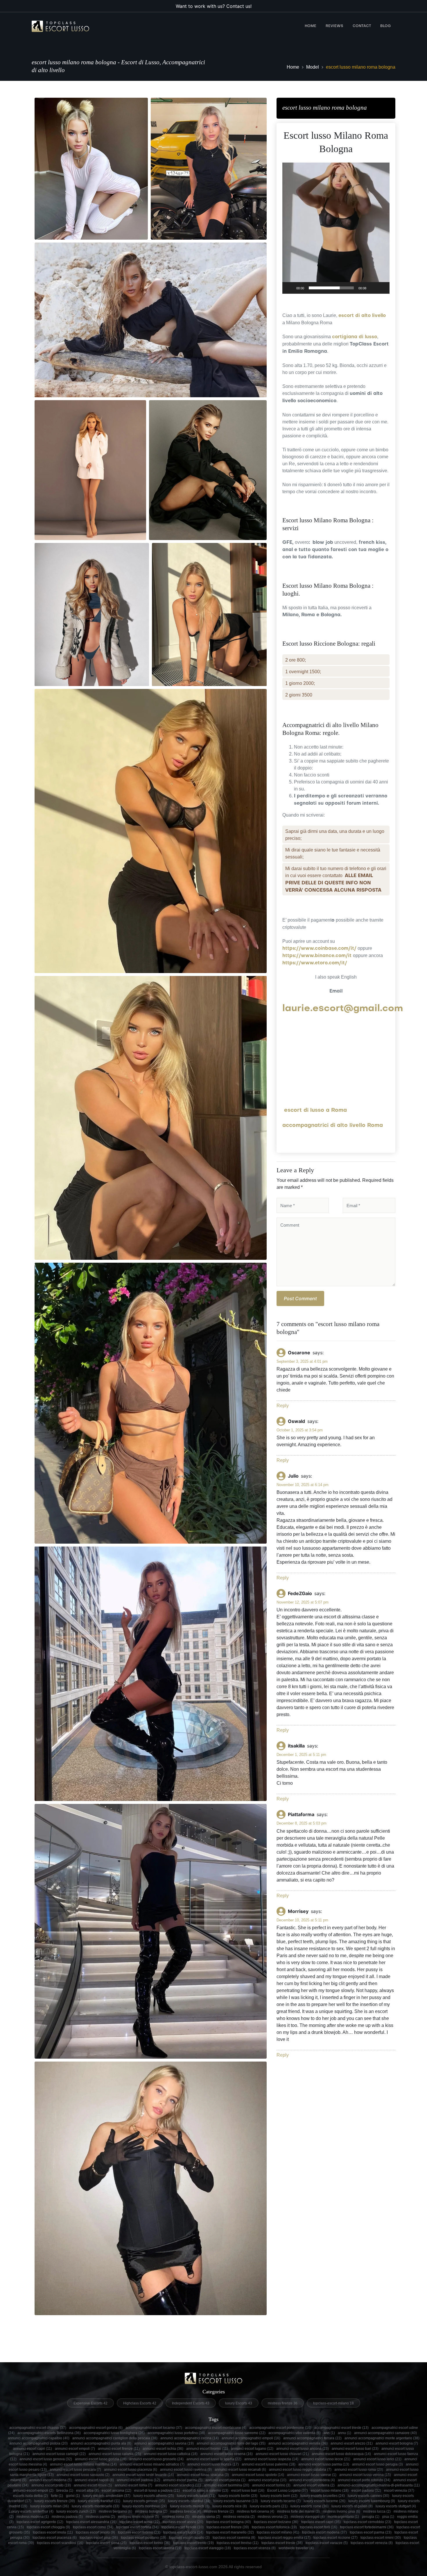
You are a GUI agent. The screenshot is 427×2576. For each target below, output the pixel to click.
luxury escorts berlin (238, 2496)
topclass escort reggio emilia (284, 2538)
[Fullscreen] (382, 288)
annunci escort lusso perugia (377, 2464)
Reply (283, 1406)
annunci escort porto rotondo (364, 2480)
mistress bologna (151, 2511)
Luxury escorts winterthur (31, 2511)
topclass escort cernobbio (367, 2522)
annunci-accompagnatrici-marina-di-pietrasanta (379, 2485)
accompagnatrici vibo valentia (295, 2433)
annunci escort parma (183, 2480)
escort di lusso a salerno (206, 2491)
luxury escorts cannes (368, 2496)
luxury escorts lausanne (236, 2501)
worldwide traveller (296, 2548)
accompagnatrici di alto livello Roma (333, 1126)
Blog (385, 26)
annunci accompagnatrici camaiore (385, 2433)
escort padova (366, 2491)
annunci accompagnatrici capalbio (39, 2438)
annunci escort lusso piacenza (131, 2470)
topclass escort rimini (381, 2538)
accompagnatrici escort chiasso (38, 2428)
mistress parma (100, 2517)
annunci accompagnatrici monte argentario (382, 2438)
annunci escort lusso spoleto (258, 2475)
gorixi (73, 2496)
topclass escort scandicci (60, 2543)
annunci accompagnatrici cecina (190, 2438)
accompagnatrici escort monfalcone (216, 2428)
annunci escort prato (51, 2485)
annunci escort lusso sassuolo (83, 2475)
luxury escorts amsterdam (107, 2496)
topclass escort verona (160, 2548)
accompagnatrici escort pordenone (280, 2428)
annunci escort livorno (207, 2449)
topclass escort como (93, 2527)
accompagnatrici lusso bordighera (114, 2433)
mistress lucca (377, 2511)
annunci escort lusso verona (365, 2475)
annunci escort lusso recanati (240, 2470)
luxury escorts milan (50, 2506)
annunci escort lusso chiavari (282, 2454)
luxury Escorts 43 (239, 2403)
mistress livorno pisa (341, 2511)
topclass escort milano (278, 2532)
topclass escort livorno (139, 2532)
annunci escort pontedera (312, 2480)
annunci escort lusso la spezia (214, 2459)
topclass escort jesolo (95, 2532)
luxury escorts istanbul (189, 2501)
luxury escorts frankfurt (99, 2501)
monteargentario (343, 2517)
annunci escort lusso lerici (377, 2459)
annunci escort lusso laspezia (271, 2459)
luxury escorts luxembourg (372, 2501)
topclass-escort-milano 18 (333, 2403)
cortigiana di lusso (355, 337)
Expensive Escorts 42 (90, 2403)
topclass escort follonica (274, 2527)
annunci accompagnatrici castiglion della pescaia (115, 2438)
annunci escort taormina (227, 2485)
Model (313, 67)
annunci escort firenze (119, 2449)
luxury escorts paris (269, 2506)
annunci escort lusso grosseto (156, 2459)
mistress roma (176, 2517)
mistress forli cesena (255, 2511)
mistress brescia (186, 2511)
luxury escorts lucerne (324, 2501)
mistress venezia (239, 2517)
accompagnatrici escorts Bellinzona (49, 2433)
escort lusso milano (330, 2491)
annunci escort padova (138, 2480)
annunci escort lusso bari (355, 2449)
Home (311, 26)
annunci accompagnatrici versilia (298, 2443)
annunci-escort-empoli (33, 2491)
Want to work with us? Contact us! (214, 6)
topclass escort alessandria (91, 2522)
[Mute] (373, 288)
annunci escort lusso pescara (75, 2470)
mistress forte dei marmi (298, 2511)
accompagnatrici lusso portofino (176, 2433)
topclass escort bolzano (276, 2522)
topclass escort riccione (335, 2538)
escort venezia (399, 2491)
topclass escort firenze (228, 2527)
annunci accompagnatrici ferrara (312, 2438)
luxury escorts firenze (55, 2501)
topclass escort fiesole (183, 2527)
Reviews (334, 26)
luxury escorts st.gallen (352, 2506)
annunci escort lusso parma (324, 2464)
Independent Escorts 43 (191, 2403)
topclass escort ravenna (234, 2538)
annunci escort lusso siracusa (203, 2475)
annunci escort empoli (75, 2449)
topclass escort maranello (230, 2532)
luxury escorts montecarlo (96, 2506)
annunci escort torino (271, 2485)
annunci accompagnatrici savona (164, 2443)
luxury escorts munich (190, 2506)
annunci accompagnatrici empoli (251, 2438)
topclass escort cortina (137, 2527)
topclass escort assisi (183, 2522)
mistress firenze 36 (283, 2403)
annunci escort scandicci (178, 2485)
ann (329, 2433)
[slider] (331, 288)
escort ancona (116, 2491)
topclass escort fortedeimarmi (367, 2527)
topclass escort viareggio (208, 2548)
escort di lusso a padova (157, 2491)
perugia (371, 2517)
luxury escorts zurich (76, 2511)
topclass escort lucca (183, 2532)
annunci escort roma (133, 2485)
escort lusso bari (248, 2491)
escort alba (87, 2491)
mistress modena (33, 2517)
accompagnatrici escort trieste (341, 2428)
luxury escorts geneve (144, 2501)
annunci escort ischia (163, 2449)
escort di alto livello (362, 316)
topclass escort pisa (99, 2538)
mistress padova (67, 2517)
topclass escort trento (193, 2543)
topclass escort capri (321, 2522)
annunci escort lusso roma (359, 2470)
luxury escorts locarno (281, 2501)
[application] (336, 228)
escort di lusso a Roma (315, 1110)
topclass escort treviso (238, 2543)
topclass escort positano (143, 2538)
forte (57, 2496)
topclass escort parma (371, 2532)
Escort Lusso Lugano (288, 2491)
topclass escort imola (53, 2532)
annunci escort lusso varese (312, 2475)
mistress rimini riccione (139, 2517)
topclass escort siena (106, 2543)
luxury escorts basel (196, 2496)
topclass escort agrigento (40, 2522)
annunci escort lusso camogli (59, 2454)
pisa (388, 2517)
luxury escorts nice (230, 2506)
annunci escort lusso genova (46, 2459)
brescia (65, 2491)
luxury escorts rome (310, 2506)
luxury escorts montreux (145, 2506)
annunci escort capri (33, 2449)
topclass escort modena (324, 2532)
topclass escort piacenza (55, 2538)
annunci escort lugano (252, 2449)
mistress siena (206, 2517)
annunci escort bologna (397, 2443)
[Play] (290, 288)
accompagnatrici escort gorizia (96, 2428)
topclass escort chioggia (48, 2527)
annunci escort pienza (225, 2480)
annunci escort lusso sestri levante (143, 2475)
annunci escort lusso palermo (269, 2464)
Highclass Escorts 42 (140, 2403)
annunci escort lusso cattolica (171, 2454)
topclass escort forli (319, 2527)
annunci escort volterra (314, 2485)
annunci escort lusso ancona (303, 2449)
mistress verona (273, 2517)
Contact (362, 26)
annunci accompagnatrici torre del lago (231, 2443)
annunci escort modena (51, 2480)
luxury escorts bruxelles (323, 2496)
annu (345, 2433)
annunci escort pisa (267, 2480)
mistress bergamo (115, 2511)
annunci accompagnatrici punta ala (101, 2443)
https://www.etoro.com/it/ (315, 963)
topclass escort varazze (327, 2543)
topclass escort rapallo (189, 2538)
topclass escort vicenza (255, 2548)
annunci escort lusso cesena (227, 2454)
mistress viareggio (308, 2517)
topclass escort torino (150, 2543)
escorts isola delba (31, 2496)
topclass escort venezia (372, 2543)
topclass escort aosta (140, 2522)
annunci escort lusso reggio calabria (300, 2470)
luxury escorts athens (154, 2496)
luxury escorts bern (279, 2496)
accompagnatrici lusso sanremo (237, 2433)
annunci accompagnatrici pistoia (38, 2443)
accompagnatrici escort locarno (154, 2428)
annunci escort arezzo (352, 2443)
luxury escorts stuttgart (396, 2506)
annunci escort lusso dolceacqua (341, 2454)
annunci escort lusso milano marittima (83, 2464)
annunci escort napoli (94, 2480)
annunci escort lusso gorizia (101, 2459)
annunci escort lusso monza (213, 2464)
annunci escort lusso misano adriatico (152, 2464)
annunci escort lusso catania (115, 2454)
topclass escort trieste (282, 2543)
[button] (336, 228)
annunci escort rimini (93, 2485)
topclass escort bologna (229, 2522)
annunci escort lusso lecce (326, 2459)
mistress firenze (219, 2511)
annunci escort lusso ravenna (186, 2470)
